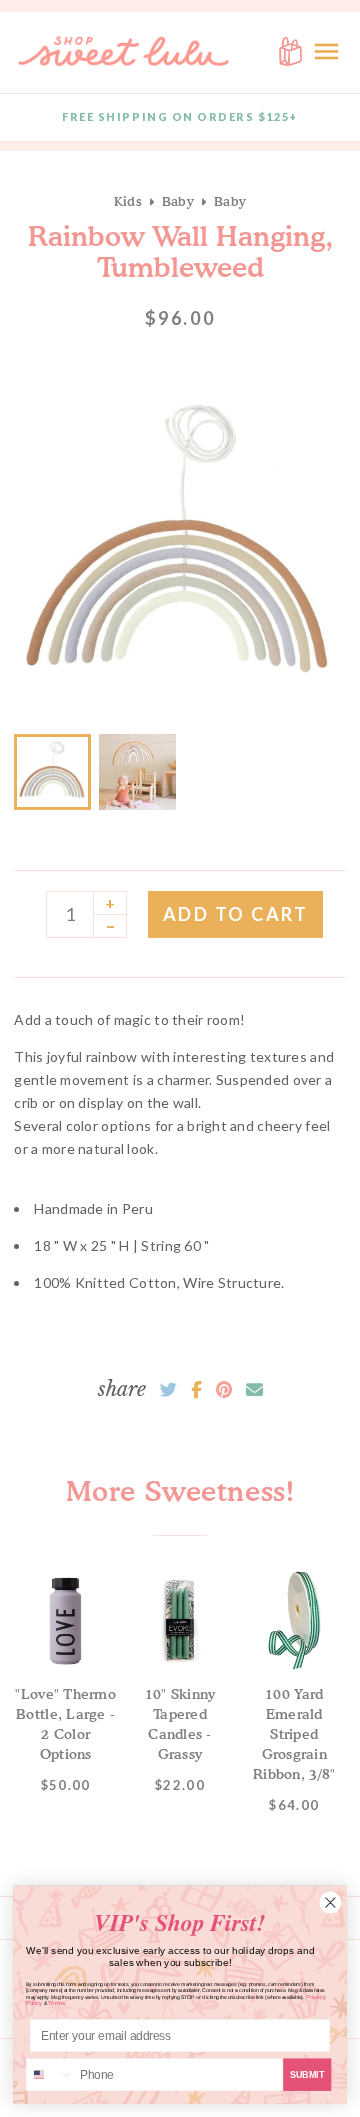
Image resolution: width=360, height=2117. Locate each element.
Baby (178, 201)
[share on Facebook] (196, 1390)
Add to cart (236, 914)
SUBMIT (307, 2074)
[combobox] (50, 2074)
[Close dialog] (330, 1902)
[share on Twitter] (168, 1390)
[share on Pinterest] (224, 1390)
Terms (56, 2003)
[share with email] (254, 1390)
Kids (128, 201)
